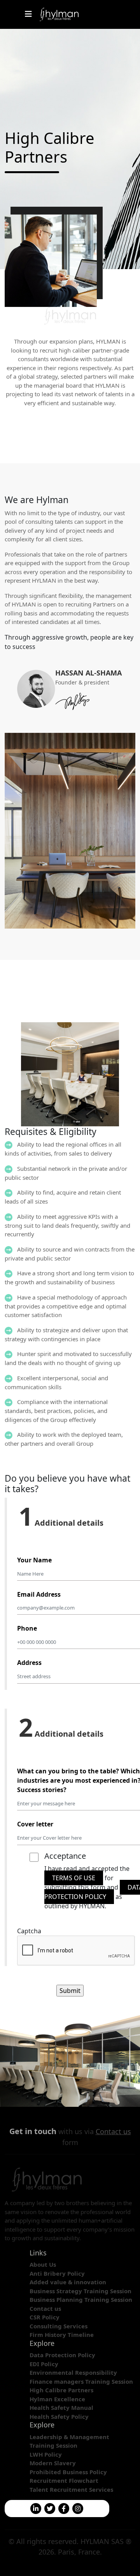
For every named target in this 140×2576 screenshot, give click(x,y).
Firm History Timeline (62, 2335)
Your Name (34, 1560)
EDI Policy (44, 2364)
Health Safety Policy (59, 2416)
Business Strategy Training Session (80, 2291)
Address (29, 1663)
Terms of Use (74, 1878)
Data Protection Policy (62, 2355)
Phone (27, 1628)
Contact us (113, 2131)
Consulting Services (59, 2326)
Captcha (29, 1931)
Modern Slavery (53, 2463)
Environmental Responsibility (73, 2372)
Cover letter (35, 1824)
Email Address (39, 1594)
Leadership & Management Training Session (69, 2441)
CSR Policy (45, 2317)
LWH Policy (46, 2454)
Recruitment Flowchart (64, 2480)
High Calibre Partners (61, 2390)
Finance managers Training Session (81, 2381)
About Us (43, 2264)
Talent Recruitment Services (71, 2489)
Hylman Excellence (57, 2399)
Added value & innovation (68, 2282)
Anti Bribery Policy (57, 2273)
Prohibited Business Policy (68, 2472)
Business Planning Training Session (81, 2299)
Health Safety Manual (61, 2408)
